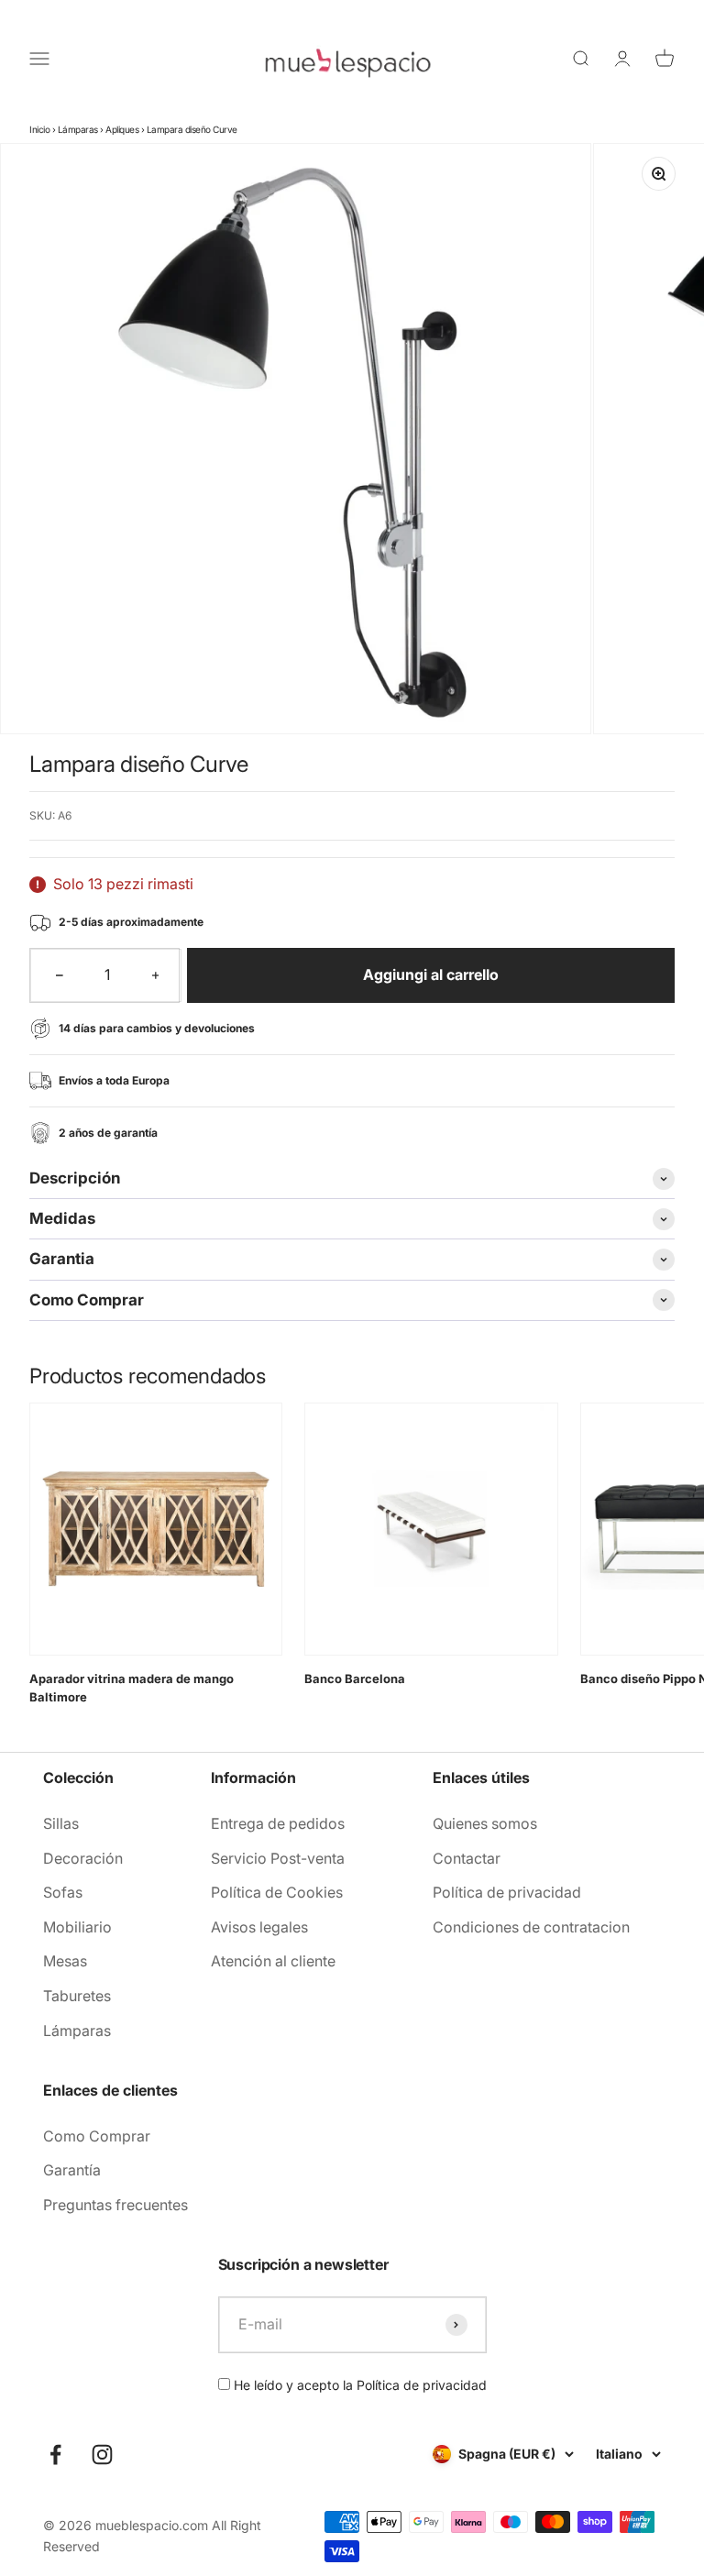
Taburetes (77, 1996)
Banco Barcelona (355, 1679)
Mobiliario (77, 1927)
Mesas (65, 1961)
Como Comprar (97, 2136)
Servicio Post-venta (278, 1858)
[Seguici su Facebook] (55, 2455)
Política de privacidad (507, 1892)
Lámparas (78, 129)
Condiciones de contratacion (531, 1927)
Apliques (122, 129)
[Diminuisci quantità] (60, 975)
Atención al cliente (273, 1961)
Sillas (61, 1823)
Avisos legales (259, 1927)
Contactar (467, 1858)
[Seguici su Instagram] (102, 2455)
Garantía (72, 2170)
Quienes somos (485, 1823)
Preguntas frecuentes (115, 2205)
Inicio (39, 129)
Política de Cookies (277, 1892)
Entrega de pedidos (278, 1823)
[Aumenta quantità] (156, 975)
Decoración (83, 1858)
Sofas (63, 1892)
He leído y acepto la (358, 2385)
